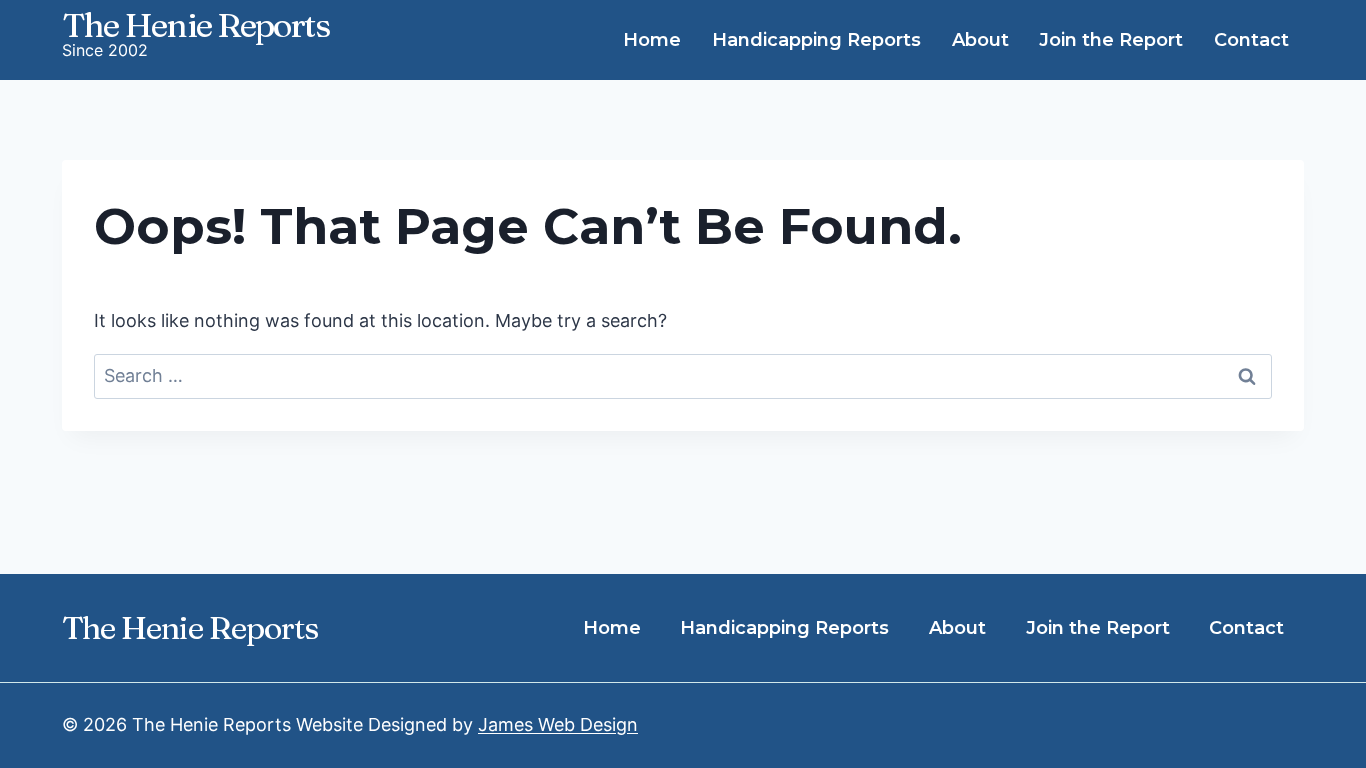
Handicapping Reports (816, 40)
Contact (1251, 40)
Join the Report (1111, 40)
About (980, 40)
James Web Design (558, 724)
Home (652, 40)
